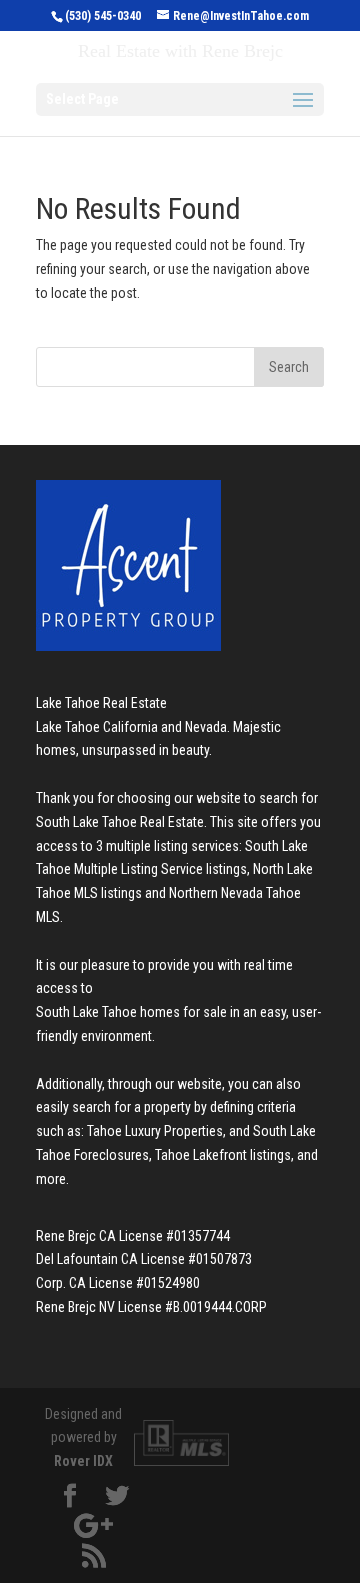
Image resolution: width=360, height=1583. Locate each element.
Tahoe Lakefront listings (223, 1155)
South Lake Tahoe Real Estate (120, 822)
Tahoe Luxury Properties (155, 1131)
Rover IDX (83, 1461)
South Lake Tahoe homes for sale (131, 1012)
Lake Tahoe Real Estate (101, 703)
